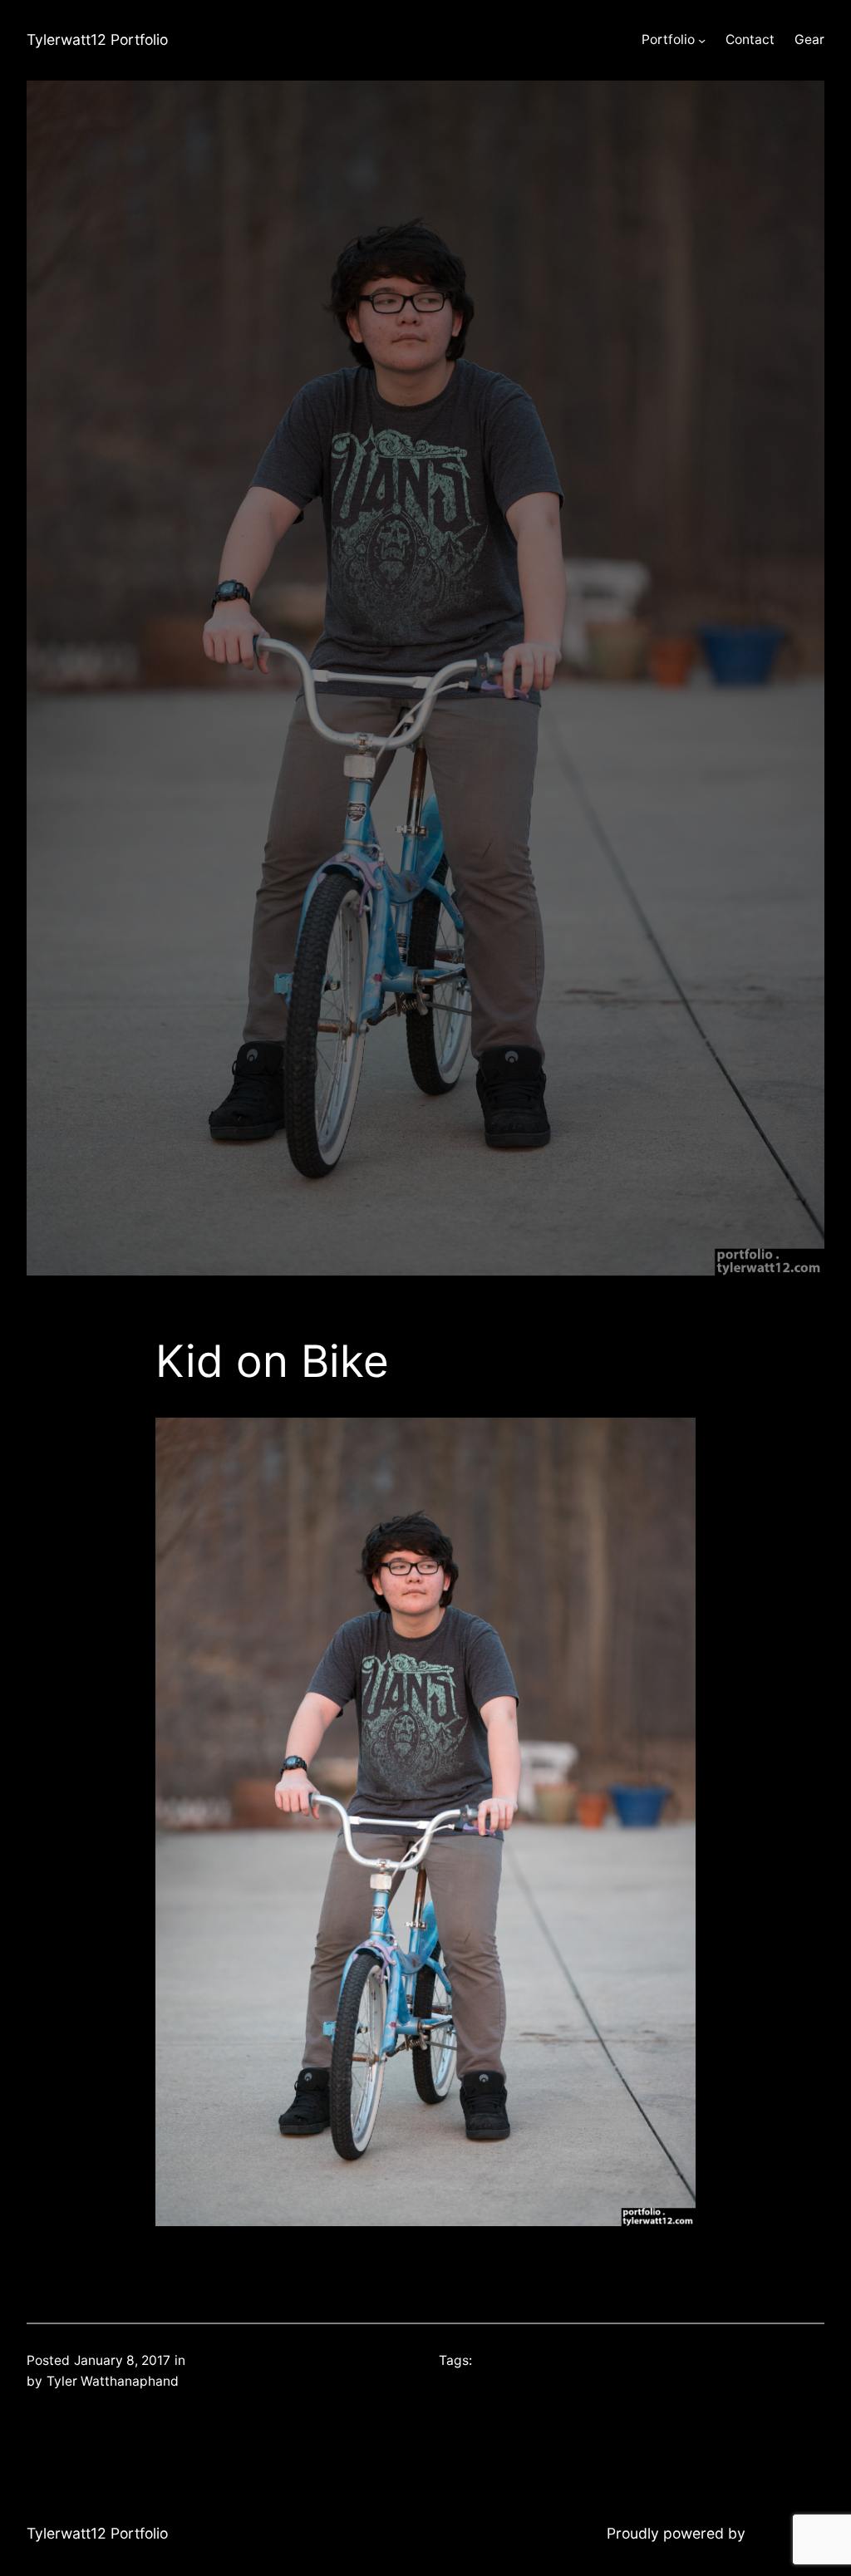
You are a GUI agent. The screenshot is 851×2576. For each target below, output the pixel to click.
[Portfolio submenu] (702, 40)
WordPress (787, 2533)
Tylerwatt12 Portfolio (97, 39)
